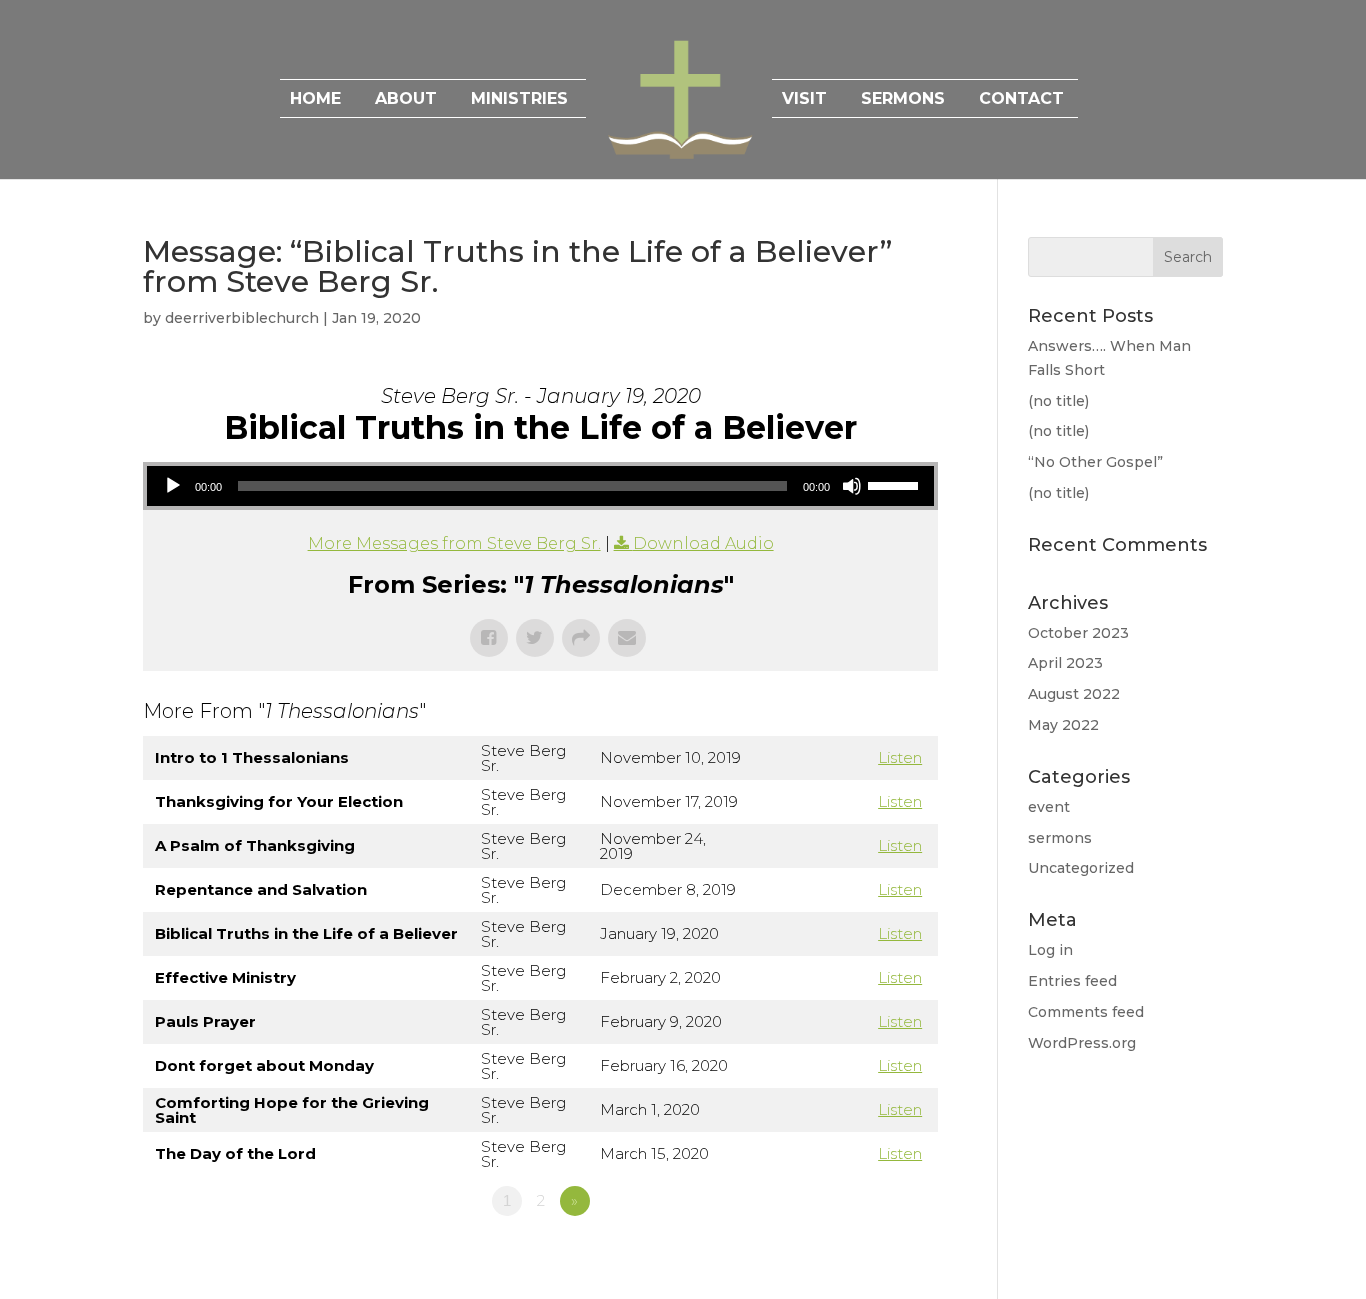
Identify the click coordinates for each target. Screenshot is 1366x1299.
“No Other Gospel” (1095, 462)
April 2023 (1065, 663)
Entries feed (1072, 981)
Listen (900, 757)
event (1049, 807)
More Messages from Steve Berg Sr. (454, 543)
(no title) (1058, 401)
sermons (1060, 838)
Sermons (903, 100)
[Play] (173, 486)
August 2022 (1074, 694)
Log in (1050, 950)
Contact (1021, 100)
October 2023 (1078, 633)
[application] (540, 486)
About (406, 100)
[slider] (896, 484)
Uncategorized (1081, 868)
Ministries (519, 100)
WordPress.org (1082, 1043)
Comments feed (1086, 1012)
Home (315, 100)
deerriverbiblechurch (242, 318)
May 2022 (1063, 725)
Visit (804, 100)
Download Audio (703, 543)
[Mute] (852, 486)
